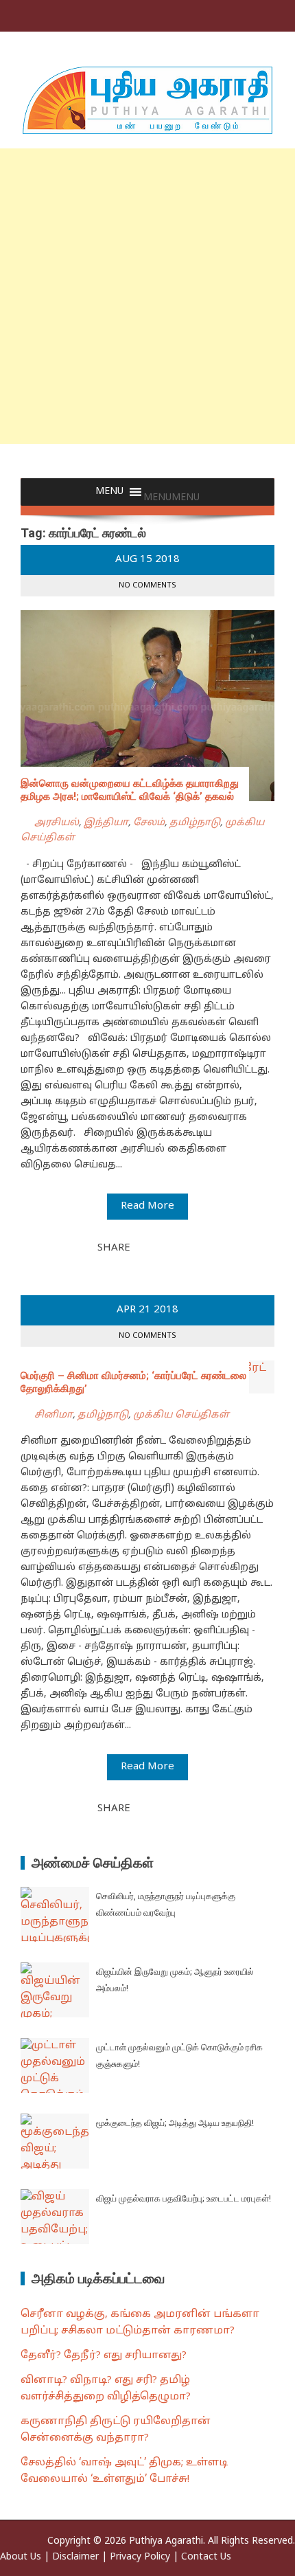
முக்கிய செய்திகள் (181, 1415)
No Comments (147, 585)
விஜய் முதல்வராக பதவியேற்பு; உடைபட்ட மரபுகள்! (184, 2198)
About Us (21, 2557)
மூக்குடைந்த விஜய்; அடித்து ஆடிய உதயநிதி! (175, 2123)
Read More (147, 1206)
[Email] (190, 1247)
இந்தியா (106, 823)
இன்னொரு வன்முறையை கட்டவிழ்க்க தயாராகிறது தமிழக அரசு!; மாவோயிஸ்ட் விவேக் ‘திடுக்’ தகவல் (130, 790)
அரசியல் (57, 823)
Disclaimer (75, 2557)
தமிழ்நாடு (195, 823)
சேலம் (149, 823)
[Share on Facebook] (145, 1247)
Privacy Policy (140, 2557)
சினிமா (54, 1415)
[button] (172, 498)
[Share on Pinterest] (175, 1247)
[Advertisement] (147, 296)
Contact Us (206, 2557)
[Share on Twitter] (160, 1247)
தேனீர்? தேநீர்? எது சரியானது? (104, 2356)
